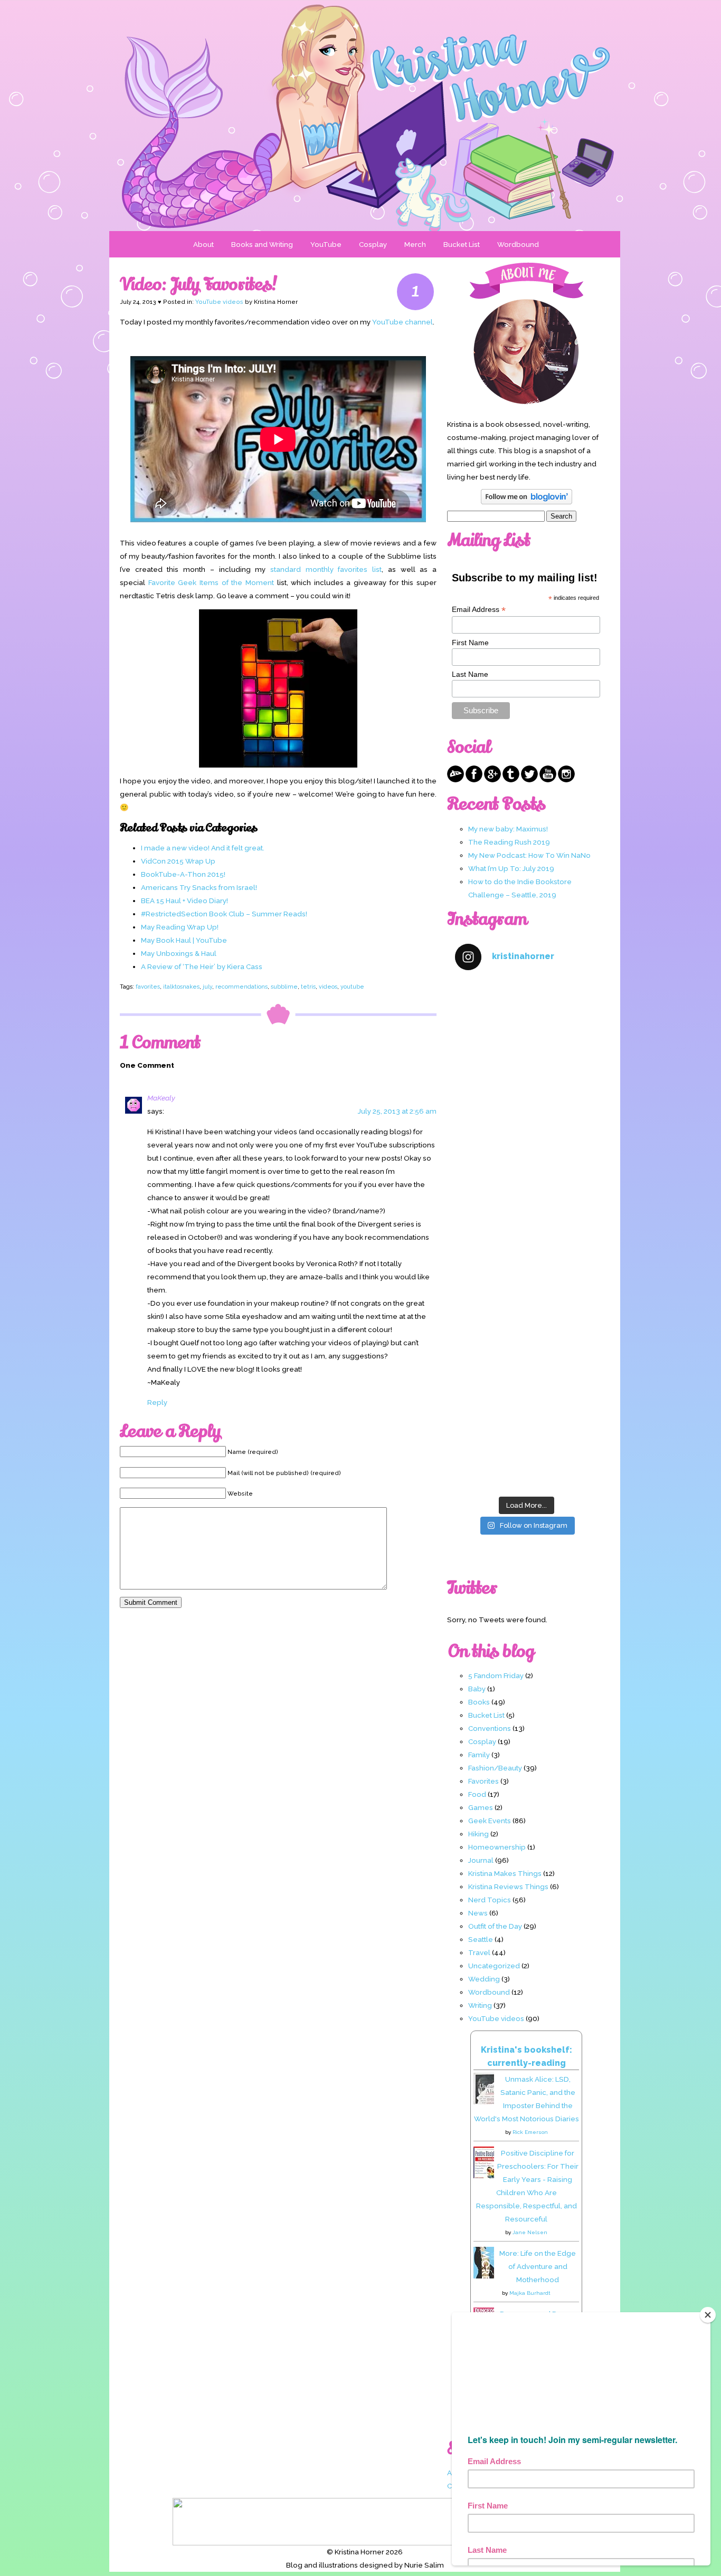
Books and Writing (262, 244)
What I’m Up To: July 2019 (511, 868)
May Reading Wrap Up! (180, 927)
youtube (352, 987)
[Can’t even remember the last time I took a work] (526, 1108)
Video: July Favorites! (199, 284)
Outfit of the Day (495, 1926)
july (207, 987)
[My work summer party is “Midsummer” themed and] (526, 1362)
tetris (308, 987)
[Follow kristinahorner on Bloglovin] (526, 502)
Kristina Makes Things (505, 1873)
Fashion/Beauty (495, 1768)
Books (479, 1702)
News (478, 1913)
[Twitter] (529, 780)
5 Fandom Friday (496, 1675)
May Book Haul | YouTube (184, 940)
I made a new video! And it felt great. (203, 848)
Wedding (484, 1979)
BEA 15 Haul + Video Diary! (184, 901)
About (203, 244)
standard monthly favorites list (326, 569)
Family (479, 1755)
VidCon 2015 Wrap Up (178, 861)
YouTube (326, 244)
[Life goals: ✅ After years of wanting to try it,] (526, 1448)
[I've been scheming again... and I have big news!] (526, 1277)
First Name (470, 643)
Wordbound (518, 244)
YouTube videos (219, 302)
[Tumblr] (511, 780)
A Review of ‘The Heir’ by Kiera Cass (202, 966)
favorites (148, 987)
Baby (477, 1689)
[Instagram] (566, 780)
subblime (284, 987)
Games (481, 1807)
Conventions (490, 1728)
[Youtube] (548, 780)
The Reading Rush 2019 (509, 842)
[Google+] (492, 780)
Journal (481, 1860)
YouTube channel (402, 322)
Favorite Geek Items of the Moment (211, 582)
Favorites (483, 1781)
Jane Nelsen (530, 2232)
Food (477, 1794)
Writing (480, 2005)
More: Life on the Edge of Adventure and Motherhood (538, 2266)
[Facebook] (474, 780)
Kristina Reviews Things (508, 1886)
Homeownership (497, 1847)
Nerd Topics (490, 1900)
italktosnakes (181, 987)
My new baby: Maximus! (508, 829)
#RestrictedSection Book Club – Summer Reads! (224, 914)
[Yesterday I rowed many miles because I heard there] (526, 1023)
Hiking (478, 1834)
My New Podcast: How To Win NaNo (529, 855)
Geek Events (490, 1821)
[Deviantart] (456, 780)
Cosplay (373, 244)
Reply (157, 1402)
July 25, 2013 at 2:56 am (397, 1111)
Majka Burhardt (530, 2293)
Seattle (481, 1939)
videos (328, 987)
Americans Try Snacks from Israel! (199, 887)
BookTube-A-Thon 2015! (183, 874)
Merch (415, 244)
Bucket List (462, 244)
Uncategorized (494, 1966)
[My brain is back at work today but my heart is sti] (526, 1193)
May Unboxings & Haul (179, 953)
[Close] (708, 2315)
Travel (479, 1952)
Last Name (470, 674)
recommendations (241, 987)
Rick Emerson (530, 2132)
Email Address (479, 610)
